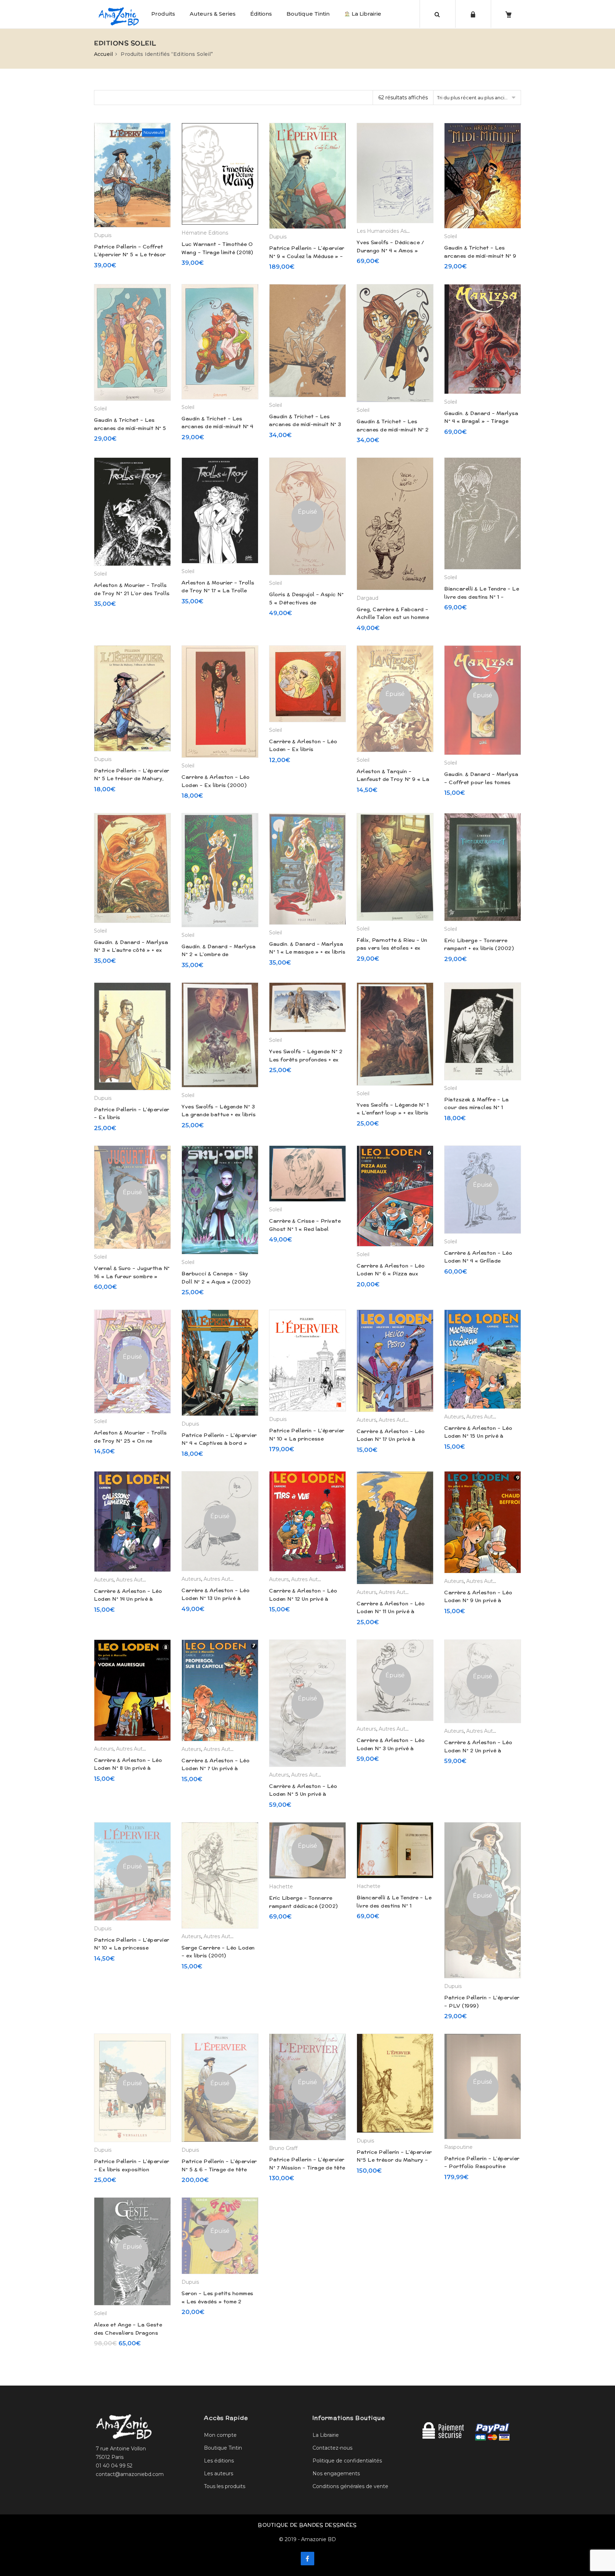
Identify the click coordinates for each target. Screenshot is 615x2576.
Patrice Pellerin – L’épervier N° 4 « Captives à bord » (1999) (219, 1443)
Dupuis (103, 235)
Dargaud (367, 598)
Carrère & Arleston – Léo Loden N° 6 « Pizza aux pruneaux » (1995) (391, 1274)
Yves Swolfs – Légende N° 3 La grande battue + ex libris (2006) (219, 1115)
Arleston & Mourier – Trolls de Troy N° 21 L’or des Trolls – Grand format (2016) (132, 593)
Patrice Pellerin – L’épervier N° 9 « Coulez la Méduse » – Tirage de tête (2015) (307, 256)
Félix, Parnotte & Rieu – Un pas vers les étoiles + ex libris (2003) (392, 948)
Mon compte (220, 2435)
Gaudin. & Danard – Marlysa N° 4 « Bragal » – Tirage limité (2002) (481, 421)
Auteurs (366, 1420)
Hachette (281, 1887)
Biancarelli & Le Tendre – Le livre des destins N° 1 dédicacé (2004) (394, 1906)
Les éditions (219, 2461)
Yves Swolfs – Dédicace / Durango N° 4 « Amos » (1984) (390, 250)
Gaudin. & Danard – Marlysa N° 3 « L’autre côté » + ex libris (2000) (131, 950)
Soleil (451, 236)
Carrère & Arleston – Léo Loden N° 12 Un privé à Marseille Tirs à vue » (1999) (307, 1599)
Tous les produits (225, 2486)
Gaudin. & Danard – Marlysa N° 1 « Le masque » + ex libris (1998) (307, 952)
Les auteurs (219, 2473)
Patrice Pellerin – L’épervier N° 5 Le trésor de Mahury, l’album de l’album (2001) (132, 779)
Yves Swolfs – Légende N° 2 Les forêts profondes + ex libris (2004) (306, 1059)
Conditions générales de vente (350, 2486)
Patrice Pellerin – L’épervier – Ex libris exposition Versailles (132, 2169)
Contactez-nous (332, 2448)
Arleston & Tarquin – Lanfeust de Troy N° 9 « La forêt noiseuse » (393, 779)
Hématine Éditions (205, 233)
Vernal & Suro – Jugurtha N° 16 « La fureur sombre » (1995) (132, 1276)
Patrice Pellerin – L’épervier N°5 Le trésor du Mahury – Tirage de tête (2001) (394, 2160)
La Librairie (366, 14)
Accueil (103, 54)
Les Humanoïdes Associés (389, 231)
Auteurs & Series (213, 14)
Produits (163, 14)
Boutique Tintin (308, 14)
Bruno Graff (283, 2148)
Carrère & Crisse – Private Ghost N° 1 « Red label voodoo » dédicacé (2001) (305, 1229)
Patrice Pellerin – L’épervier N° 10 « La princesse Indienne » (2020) (132, 1948)
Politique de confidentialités (347, 2461)
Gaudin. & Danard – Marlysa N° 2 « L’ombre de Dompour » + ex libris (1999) (219, 954)
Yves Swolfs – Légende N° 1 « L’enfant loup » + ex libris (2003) (393, 1113)
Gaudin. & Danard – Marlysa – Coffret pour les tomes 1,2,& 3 (481, 782)
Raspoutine (458, 2147)
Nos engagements (336, 2473)
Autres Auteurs (397, 1420)
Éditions (261, 14)
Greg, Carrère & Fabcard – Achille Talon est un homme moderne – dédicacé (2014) (393, 617)
